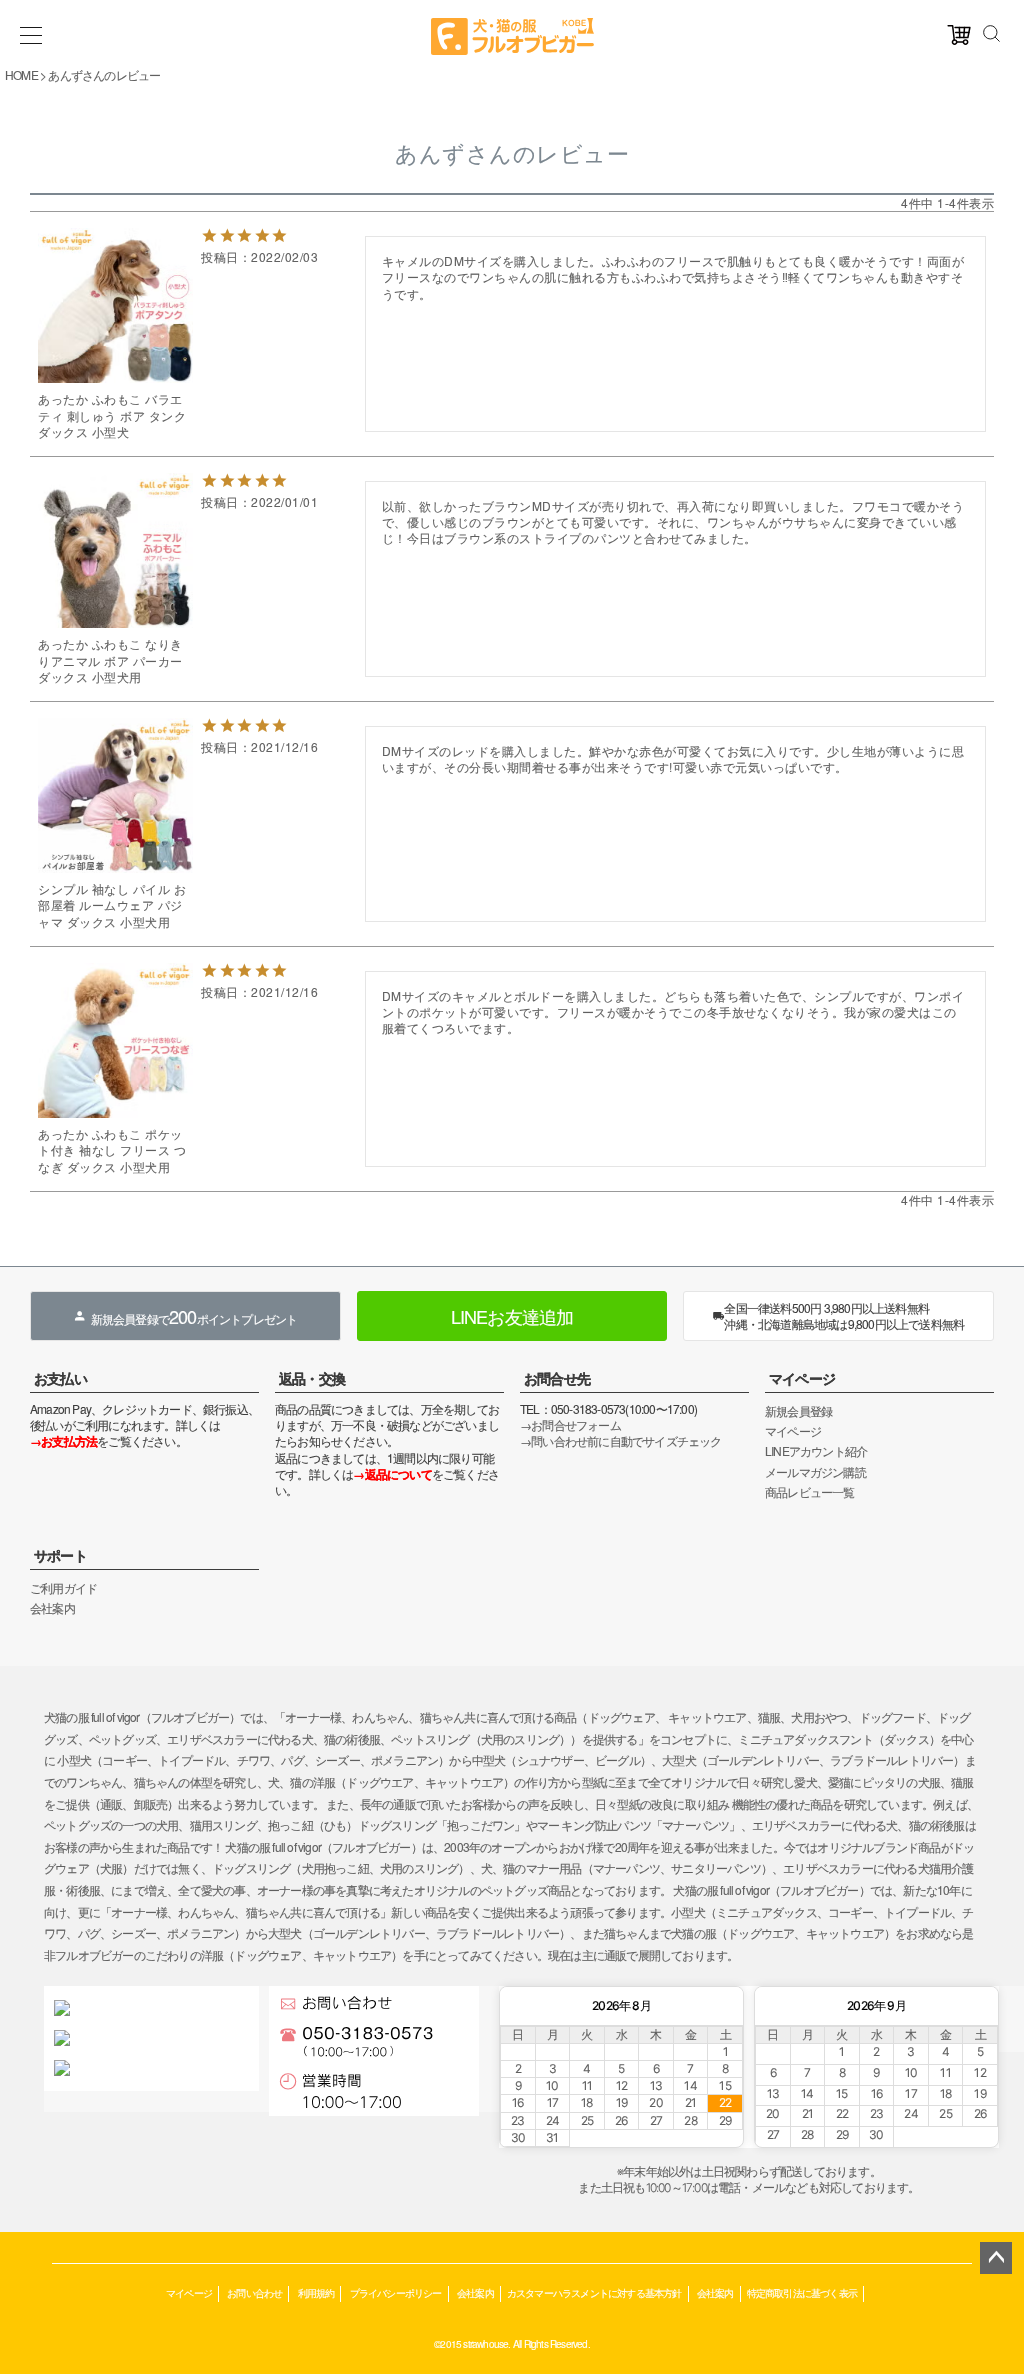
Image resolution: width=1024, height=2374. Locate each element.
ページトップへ (996, 2258)
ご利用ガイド (63, 1587)
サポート (60, 1555)
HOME (21, 74)
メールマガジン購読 (815, 1471)
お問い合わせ (254, 2292)
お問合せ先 (557, 1378)
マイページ (802, 1378)
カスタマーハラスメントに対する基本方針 (594, 2292)
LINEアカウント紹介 (816, 1450)
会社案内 (52, 1607)
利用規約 (316, 2292)
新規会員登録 (798, 1410)
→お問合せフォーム (570, 1424)
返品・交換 (312, 1378)
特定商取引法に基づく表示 (802, 2292)
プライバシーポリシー (396, 2292)
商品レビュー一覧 (810, 1491)
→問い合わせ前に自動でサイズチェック (621, 1440)
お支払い (60, 1378)
